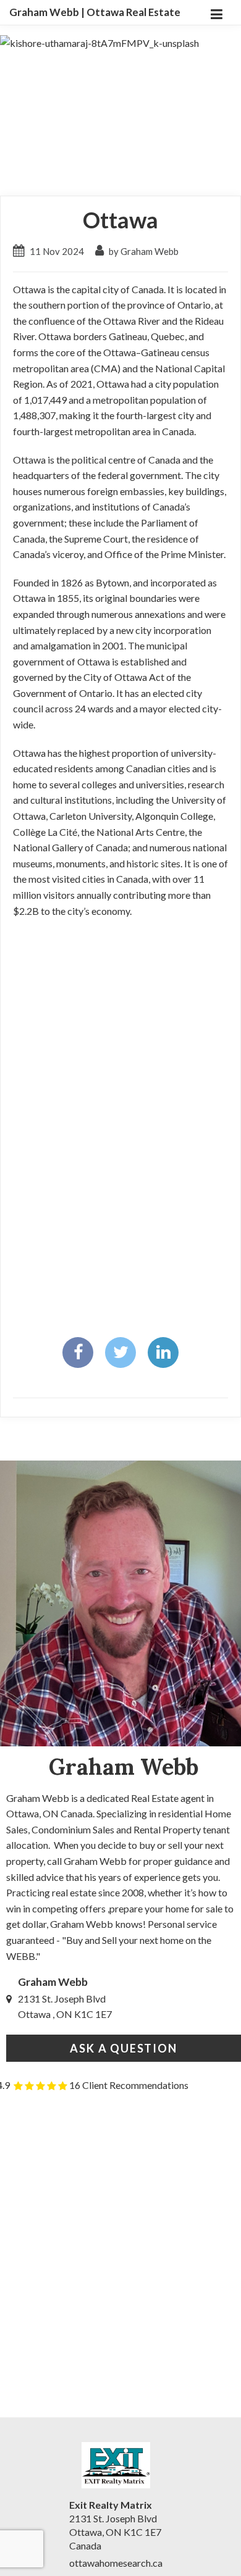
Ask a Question (123, 2048)
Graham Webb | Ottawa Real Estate (95, 12)
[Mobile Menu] (216, 12)
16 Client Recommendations (129, 2085)
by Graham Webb (143, 251)
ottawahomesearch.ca (116, 2563)
